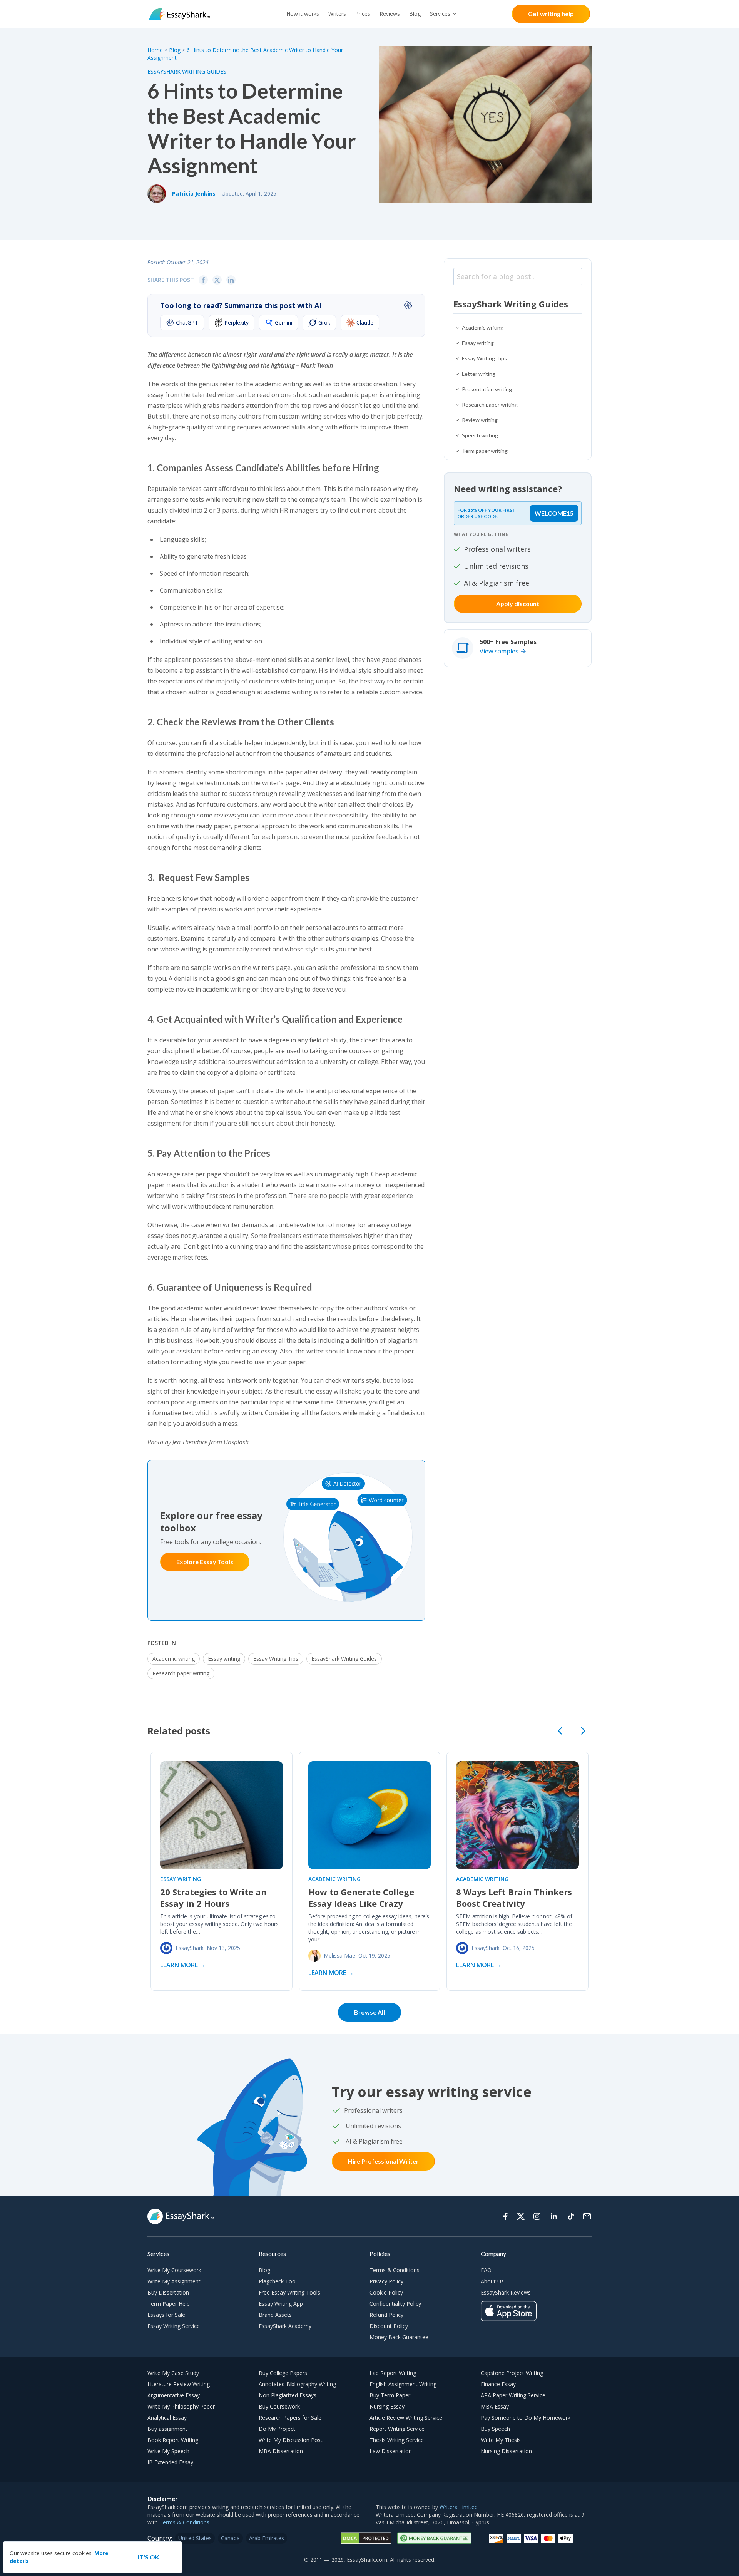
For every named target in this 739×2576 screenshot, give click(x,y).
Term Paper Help (169, 2304)
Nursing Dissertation (506, 2451)
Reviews (390, 14)
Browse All (369, 2012)
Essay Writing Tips (276, 1659)
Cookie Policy (386, 2292)
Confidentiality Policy (395, 2304)
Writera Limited (459, 2507)
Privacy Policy (386, 2281)
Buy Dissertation (168, 2292)
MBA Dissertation (281, 2451)
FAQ (486, 2270)
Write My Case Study (173, 2373)
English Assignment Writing (403, 2384)
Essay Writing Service (174, 2326)
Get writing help (551, 14)
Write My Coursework (174, 2270)
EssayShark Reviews (506, 2292)
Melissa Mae (339, 1955)
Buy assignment (167, 2429)
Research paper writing (181, 1673)
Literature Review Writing (179, 2384)
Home (156, 50)
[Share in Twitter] (217, 280)
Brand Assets (275, 2315)
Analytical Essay (167, 2418)
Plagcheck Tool (278, 2281)
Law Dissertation (391, 2451)
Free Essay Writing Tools (289, 2292)
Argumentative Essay (174, 2395)
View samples (499, 651)
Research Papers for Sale (290, 2418)
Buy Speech (495, 2429)
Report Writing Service (397, 2429)
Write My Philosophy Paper (181, 2406)
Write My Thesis (501, 2440)
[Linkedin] (554, 2216)
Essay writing (224, 1659)
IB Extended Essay (170, 2462)
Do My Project (277, 2429)
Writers (337, 14)
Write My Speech (168, 2451)
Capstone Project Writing (512, 2373)
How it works (303, 14)
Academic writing (174, 1659)
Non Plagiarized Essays (288, 2395)
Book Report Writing (173, 2440)
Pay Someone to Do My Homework (526, 2418)
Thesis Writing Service (397, 2440)
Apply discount (518, 604)
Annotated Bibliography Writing (297, 2384)
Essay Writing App (281, 2304)
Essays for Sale (166, 2315)
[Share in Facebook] (203, 280)
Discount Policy (389, 2326)
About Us (492, 2281)
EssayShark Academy (285, 2326)
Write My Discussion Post (291, 2440)
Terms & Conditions (395, 2270)
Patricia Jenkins (194, 193)
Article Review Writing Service (406, 2418)
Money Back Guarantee (399, 2337)
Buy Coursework (279, 2406)
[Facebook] (505, 2216)
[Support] (587, 2216)
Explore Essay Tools (205, 1562)
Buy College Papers (283, 2373)
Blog (415, 14)
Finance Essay (498, 2384)
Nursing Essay (387, 2406)
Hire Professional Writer (383, 2161)
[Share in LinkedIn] (231, 280)
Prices (363, 14)
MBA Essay (495, 2406)
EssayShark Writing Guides (187, 71)
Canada (230, 2538)
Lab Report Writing (393, 2373)
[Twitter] (521, 2216)
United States (195, 2538)
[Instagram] (537, 2216)
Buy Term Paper (390, 2395)
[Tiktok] (571, 2216)
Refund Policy (386, 2315)
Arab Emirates (267, 2538)
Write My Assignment (174, 2281)
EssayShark (190, 1948)
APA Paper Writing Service (513, 2395)
